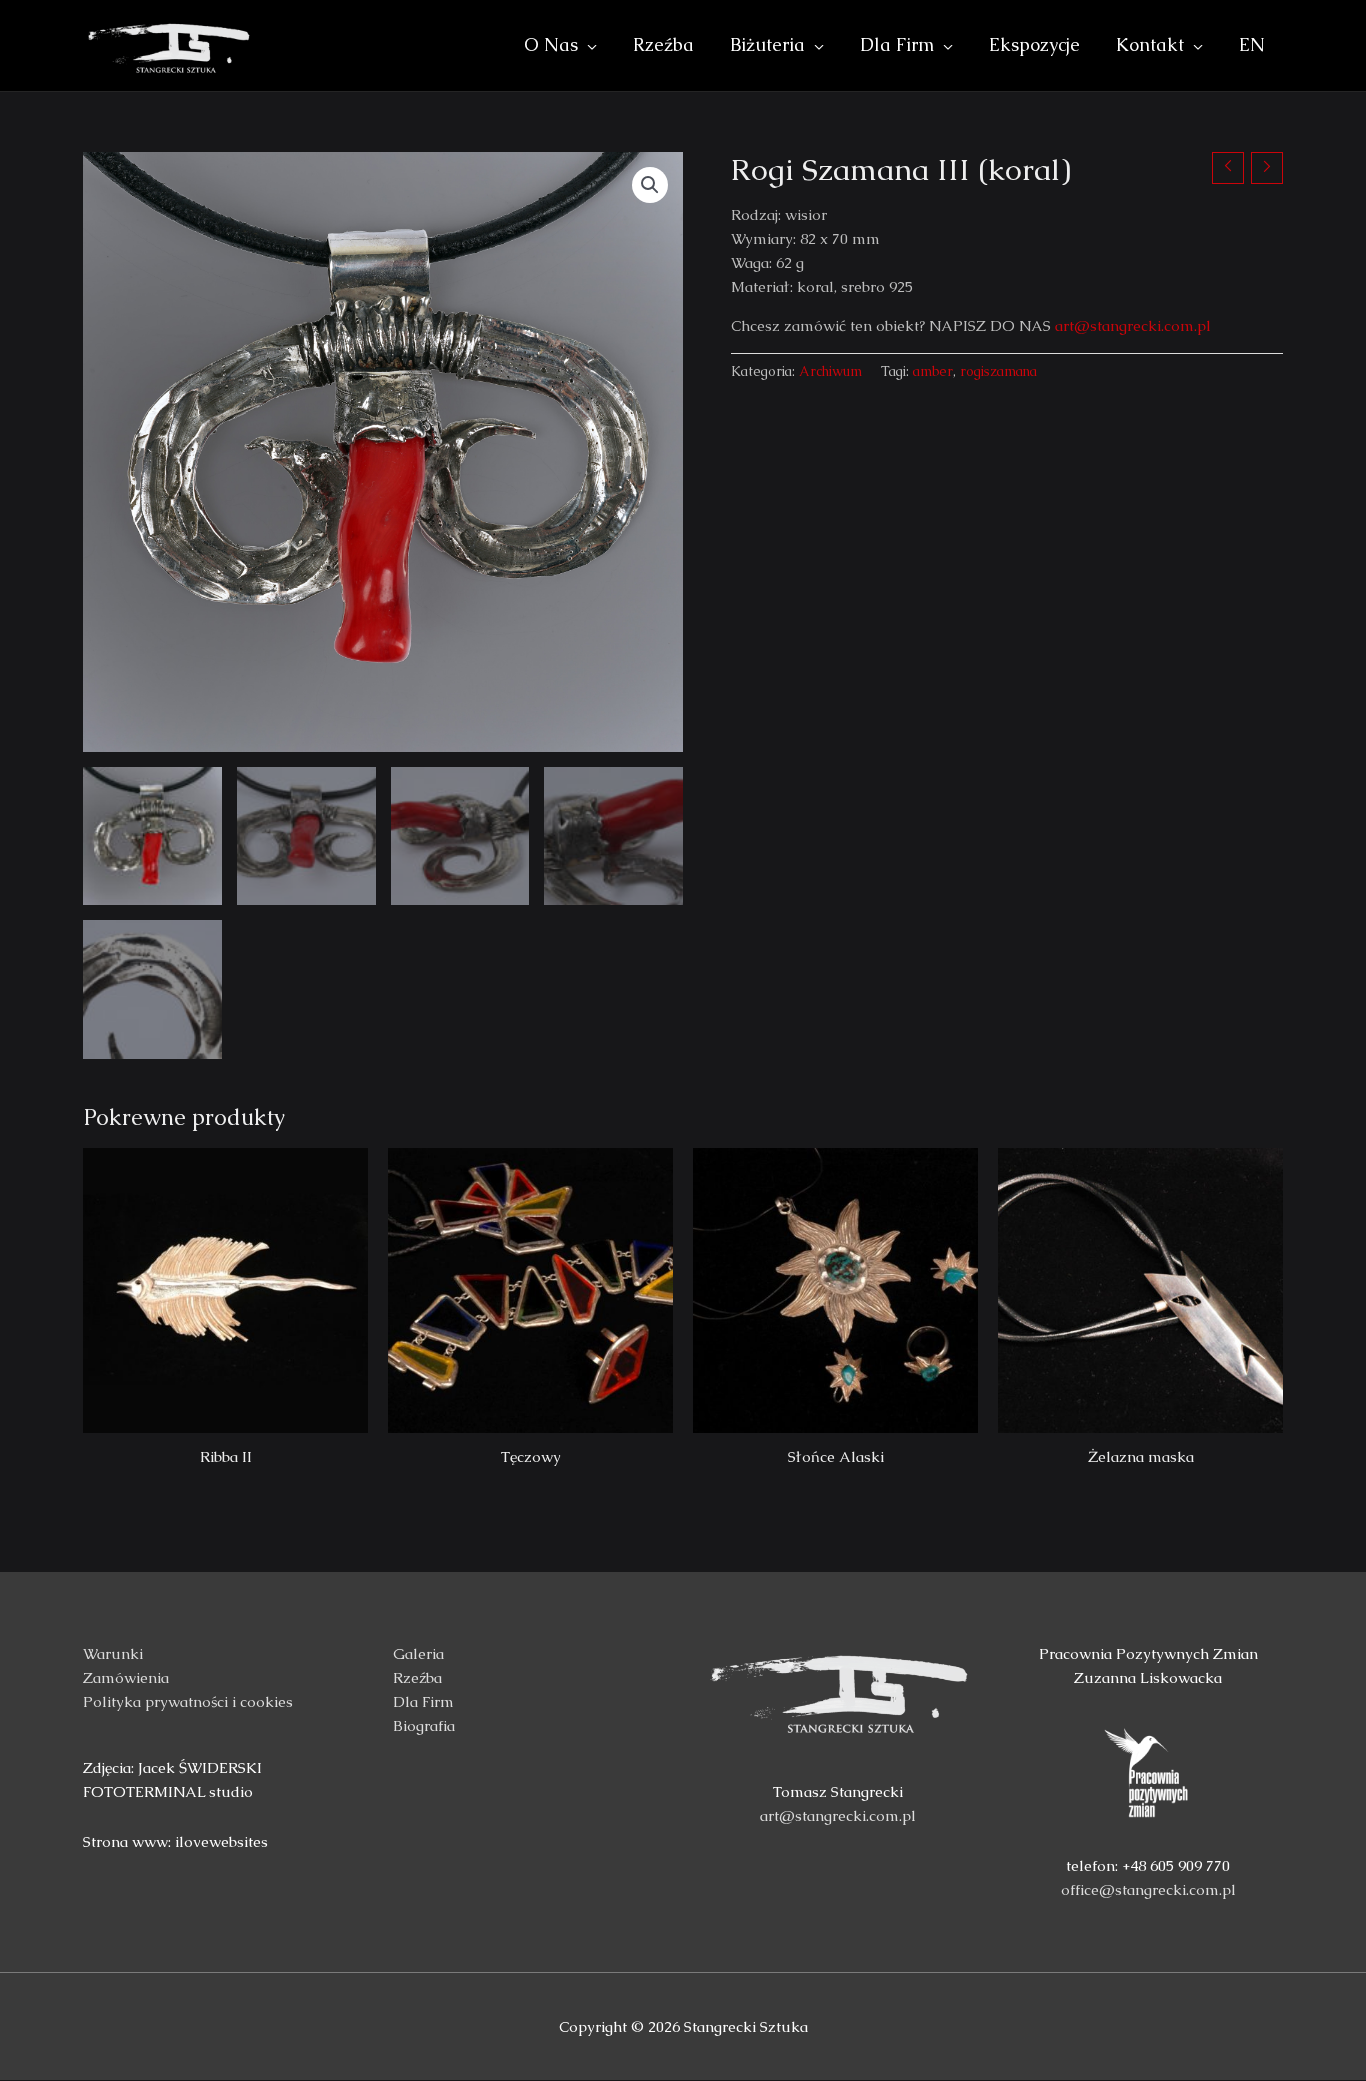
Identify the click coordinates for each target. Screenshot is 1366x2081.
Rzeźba (417, 1677)
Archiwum (830, 371)
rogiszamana (998, 371)
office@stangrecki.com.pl (1148, 1889)
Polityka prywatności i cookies (188, 1701)
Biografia (424, 1725)
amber (933, 371)
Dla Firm (423, 1701)
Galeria (418, 1653)
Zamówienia (126, 1677)
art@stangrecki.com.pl (1133, 325)
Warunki (113, 1653)
